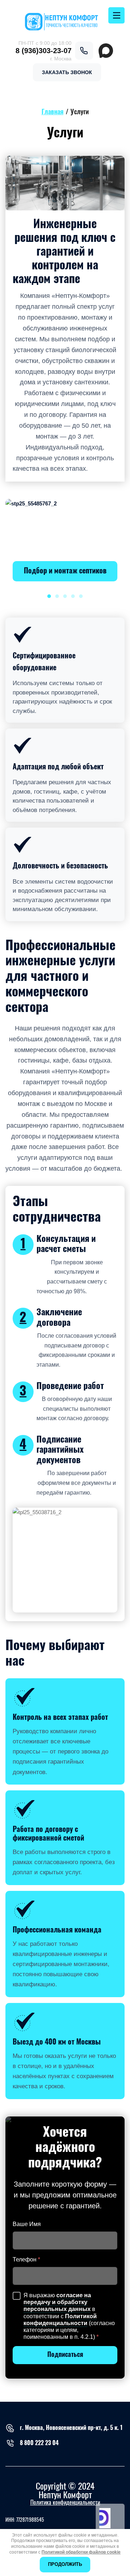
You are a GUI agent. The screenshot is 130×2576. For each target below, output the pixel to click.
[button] (67, 72)
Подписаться (65, 2355)
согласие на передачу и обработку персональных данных (57, 2302)
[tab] (49, 596)
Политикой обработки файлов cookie (81, 2552)
